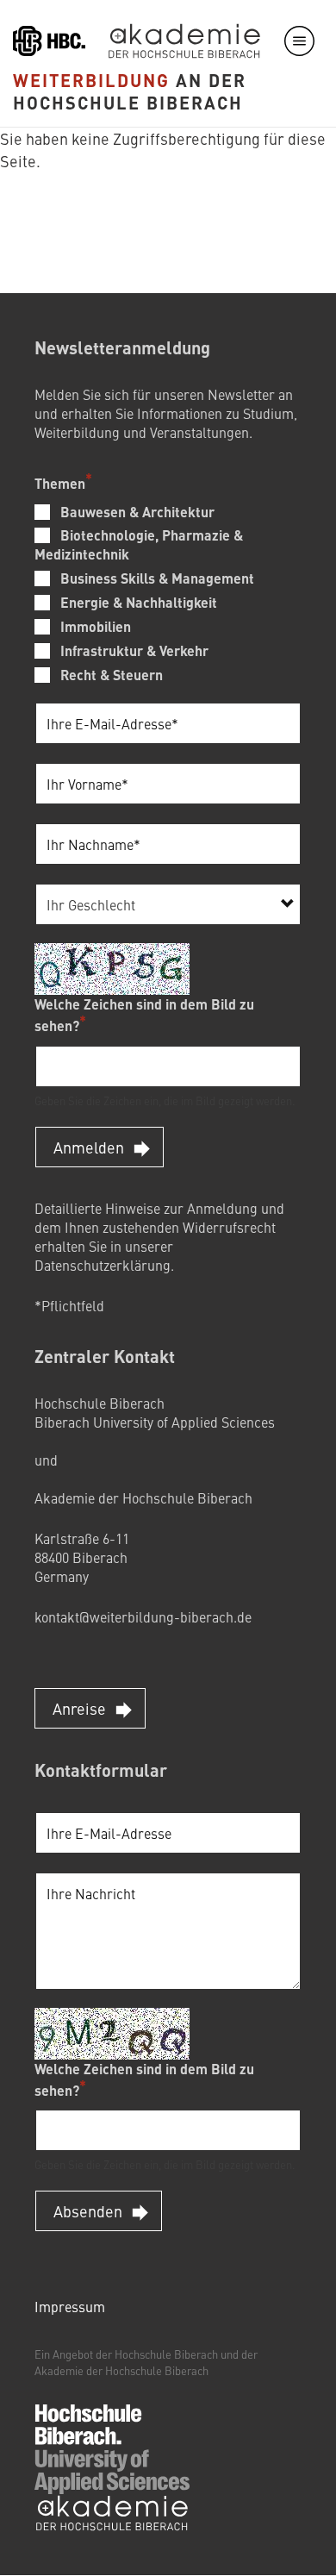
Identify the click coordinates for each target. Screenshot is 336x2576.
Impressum (70, 2306)
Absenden (88, 2211)
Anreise (79, 1708)
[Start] (127, 2447)
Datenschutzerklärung (103, 1265)
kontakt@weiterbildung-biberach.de (143, 1616)
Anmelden (89, 1147)
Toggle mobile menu (299, 41)
